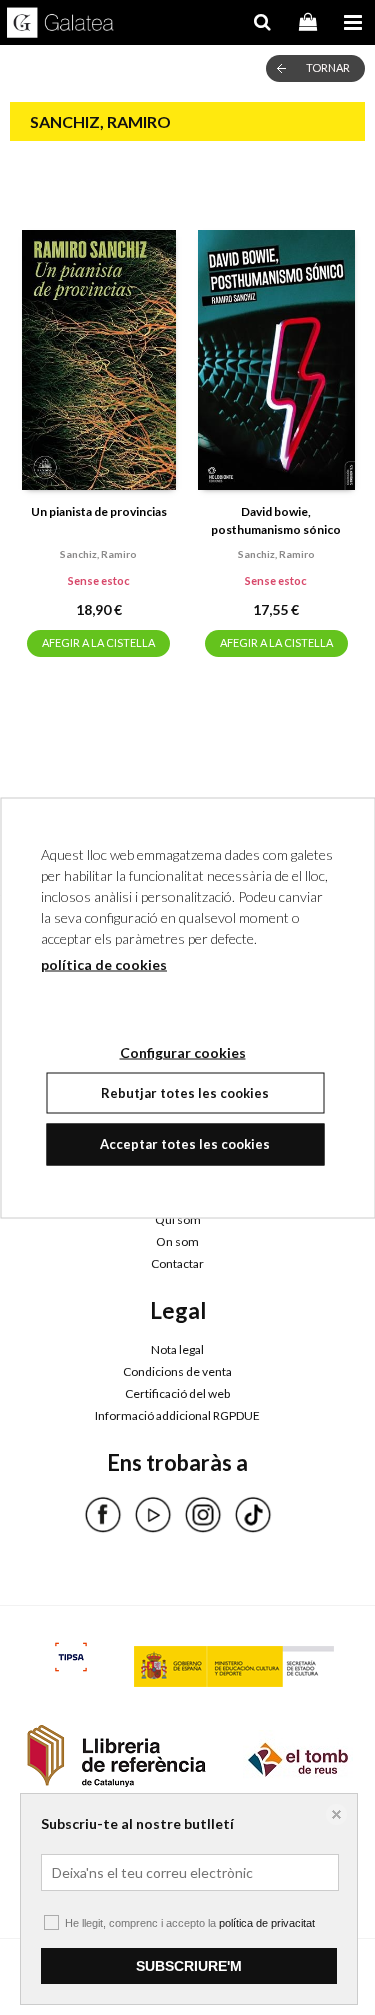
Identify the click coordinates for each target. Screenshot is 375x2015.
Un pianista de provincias (99, 511)
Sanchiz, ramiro (98, 554)
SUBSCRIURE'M (189, 1966)
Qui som (178, 1219)
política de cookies (104, 963)
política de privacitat (267, 1923)
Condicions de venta (177, 1371)
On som (177, 1241)
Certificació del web (177, 1393)
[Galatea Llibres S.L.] (60, 25)
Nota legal (177, 1349)
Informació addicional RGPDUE (177, 1415)
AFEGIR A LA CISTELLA (98, 642)
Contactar (177, 1263)
